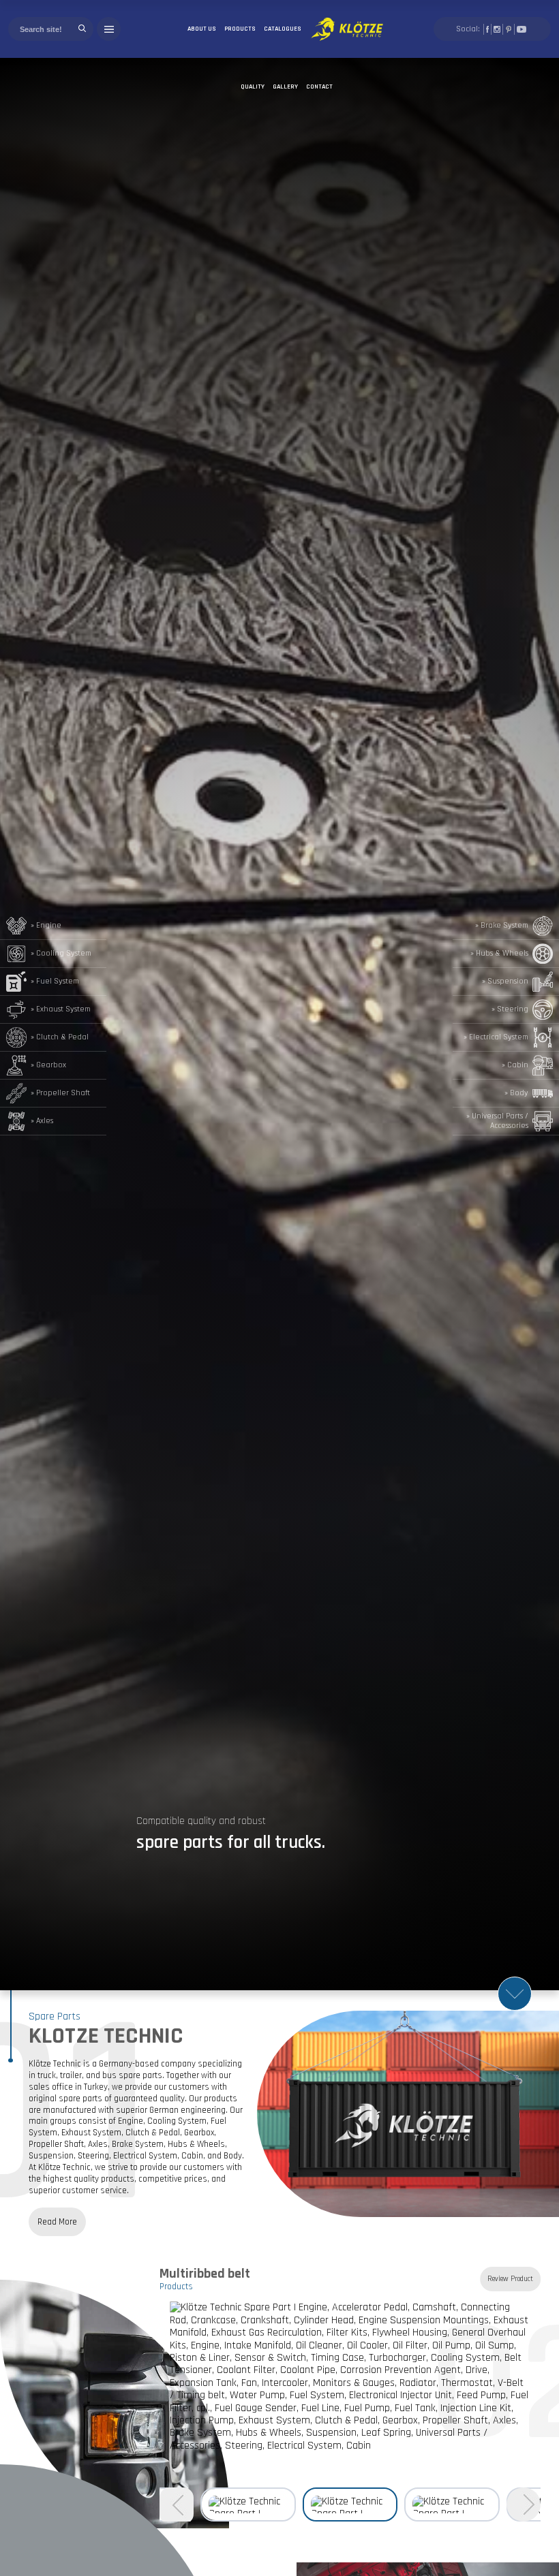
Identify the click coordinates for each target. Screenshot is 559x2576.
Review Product (510, 2279)
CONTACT (319, 87)
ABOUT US (202, 29)
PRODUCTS (240, 29)
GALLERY (285, 87)
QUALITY (253, 87)
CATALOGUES (283, 29)
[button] (524, 2504)
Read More (57, 2222)
